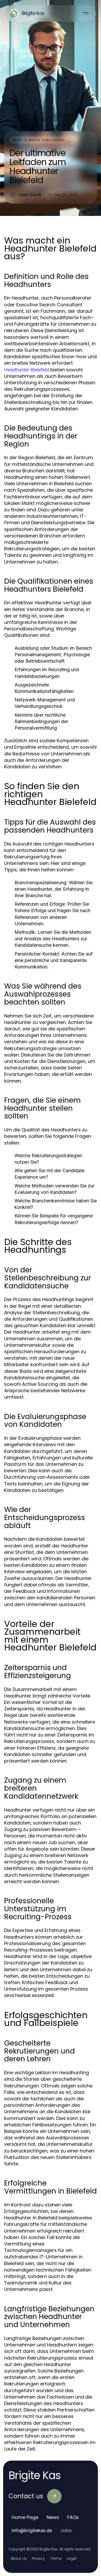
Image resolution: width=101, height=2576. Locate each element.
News (53, 2517)
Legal (71, 2558)
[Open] (85, 13)
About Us (19, 2558)
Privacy (38, 2558)
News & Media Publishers (39, 140)
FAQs (73, 2517)
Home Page (25, 2517)
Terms (56, 2558)
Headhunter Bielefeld (27, 370)
